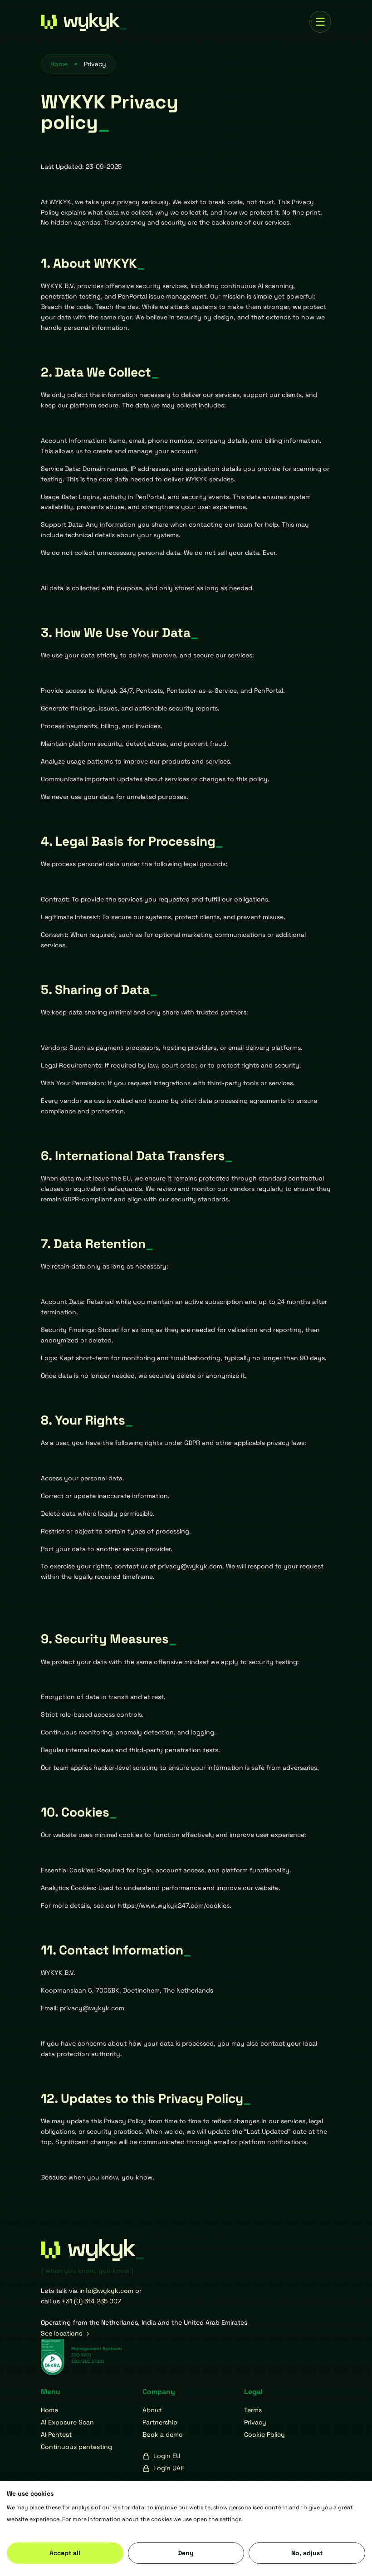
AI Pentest (56, 2434)
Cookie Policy (264, 2434)
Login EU (167, 2456)
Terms (253, 2410)
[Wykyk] (95, 22)
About (152, 2410)
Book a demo (163, 2434)
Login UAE (169, 2468)
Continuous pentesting (76, 2447)
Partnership (160, 2422)
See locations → (65, 2333)
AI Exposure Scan (67, 2422)
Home (49, 2410)
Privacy (255, 2422)
